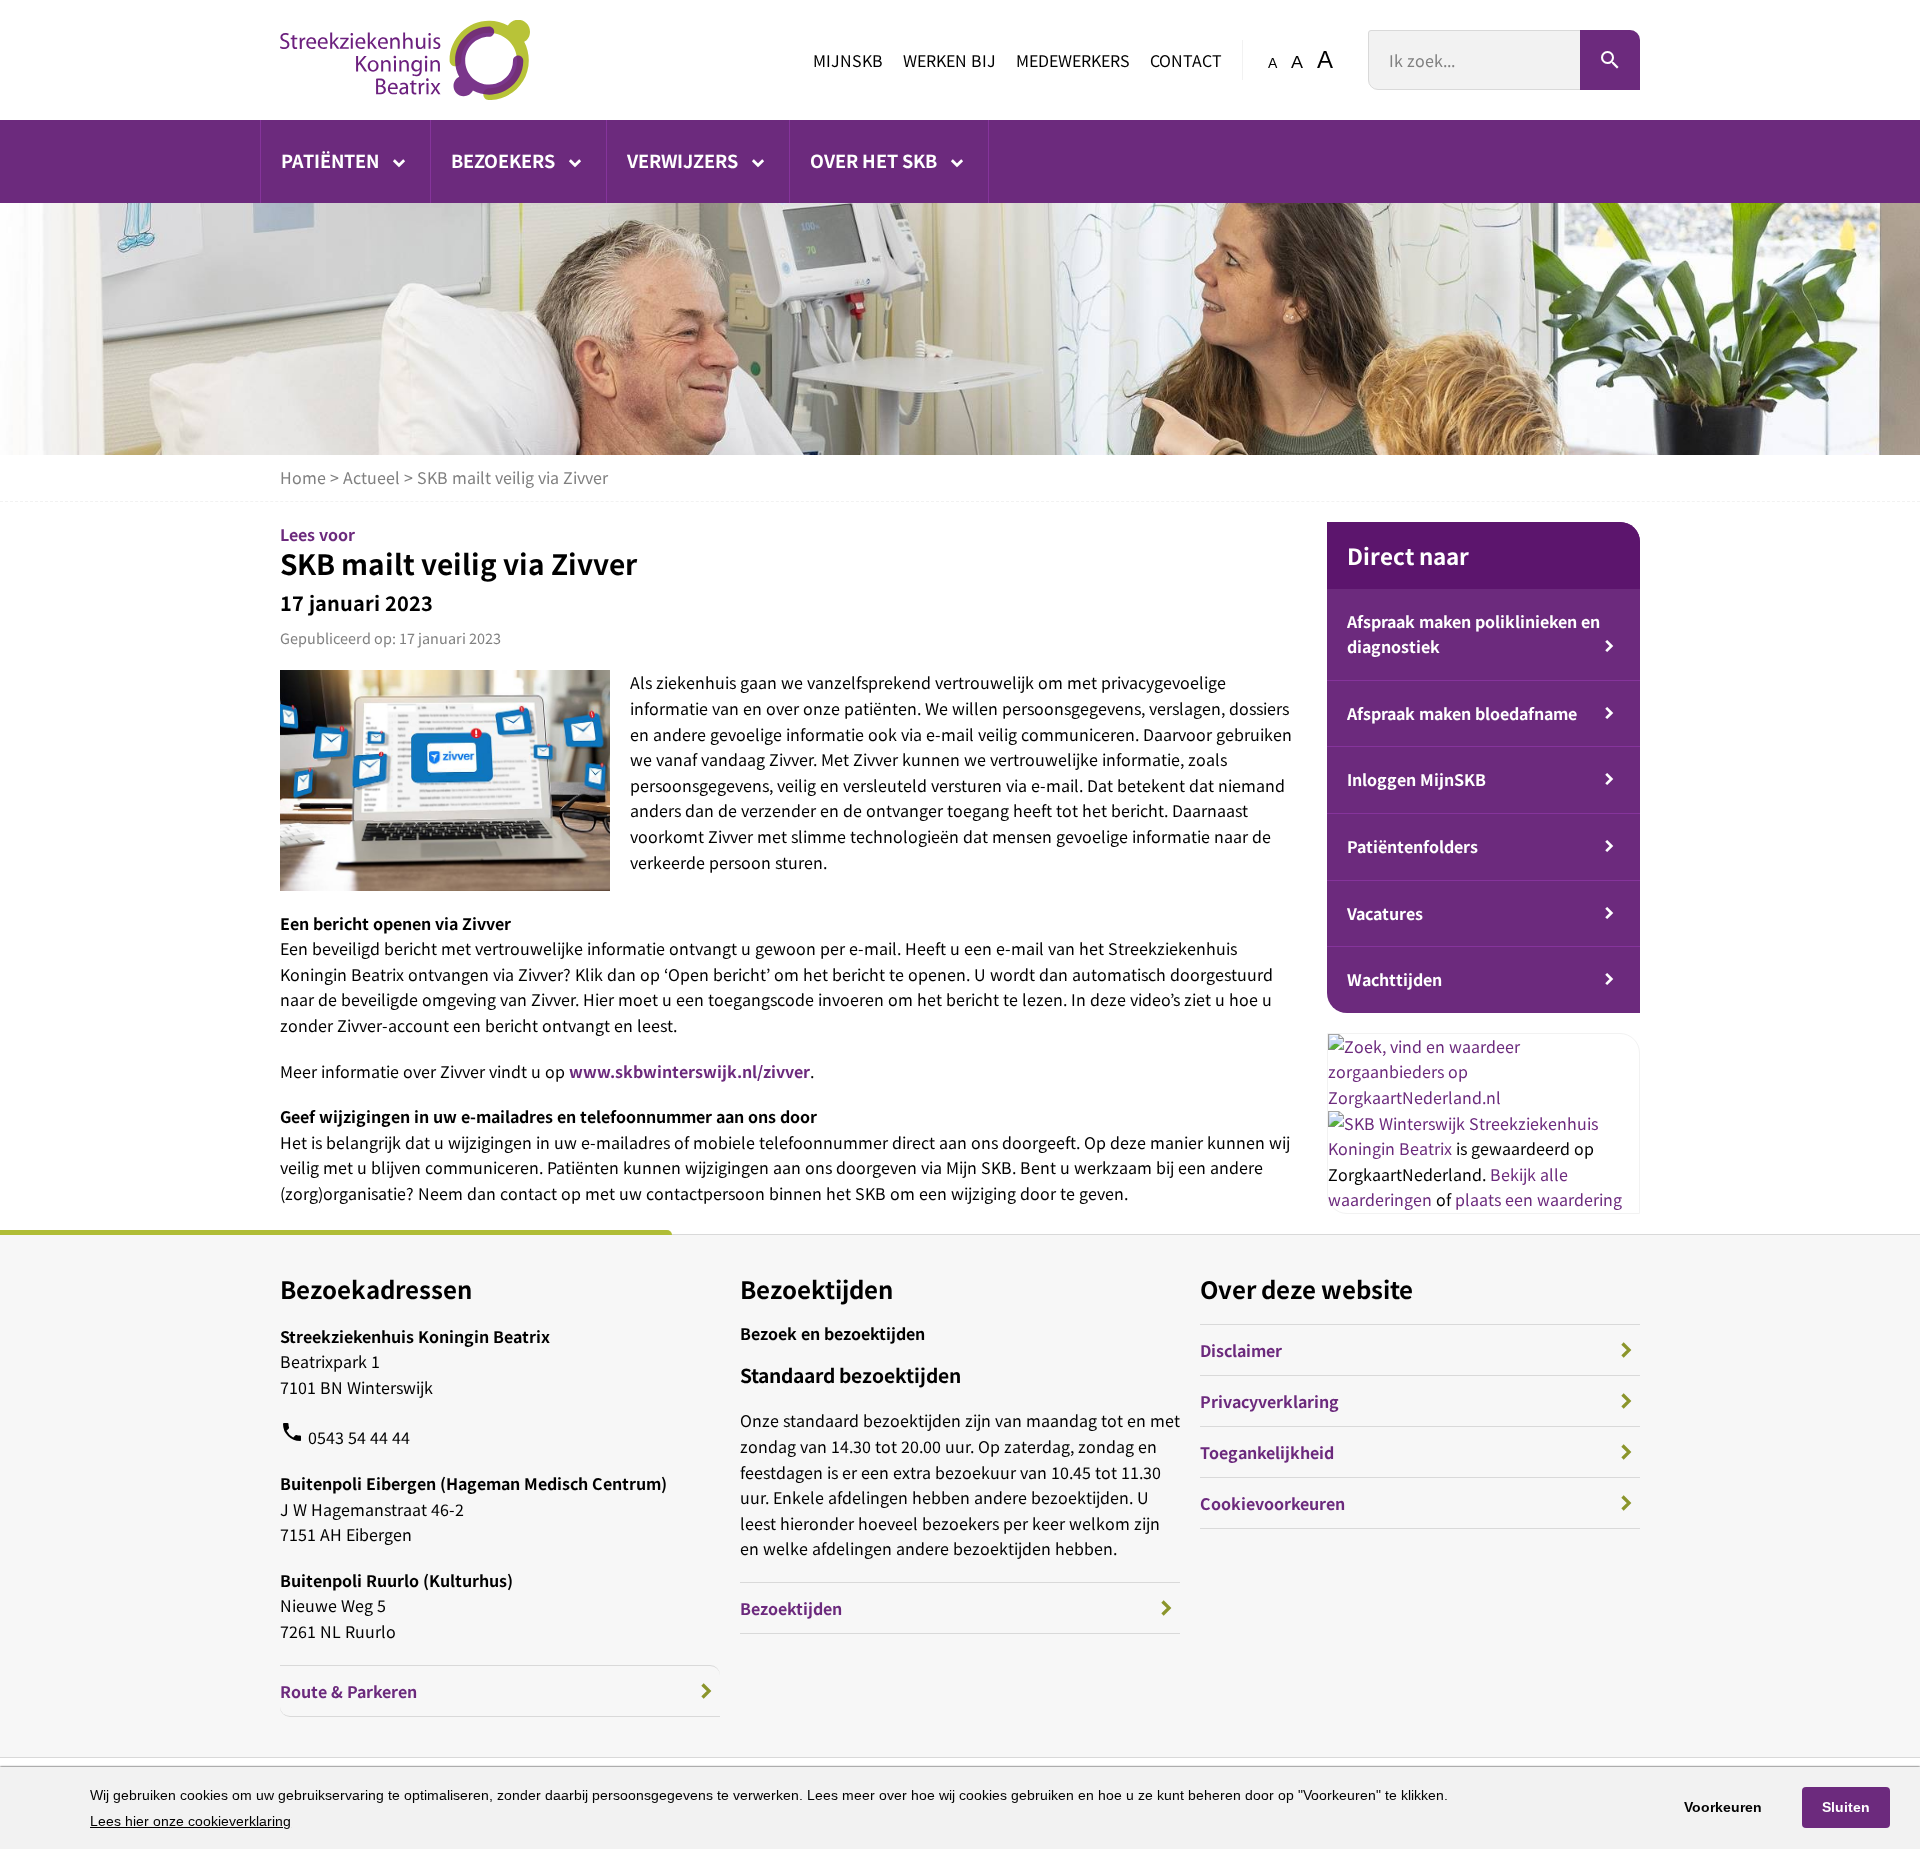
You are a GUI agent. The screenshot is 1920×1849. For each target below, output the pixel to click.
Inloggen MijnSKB (1416, 779)
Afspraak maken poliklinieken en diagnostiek (1473, 634)
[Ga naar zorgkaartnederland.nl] (1483, 1097)
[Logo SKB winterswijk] (405, 60)
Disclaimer (1241, 1350)
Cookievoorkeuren (1272, 1503)
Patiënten (332, 160)
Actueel (371, 477)
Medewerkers (1073, 60)
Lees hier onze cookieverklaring (190, 1821)
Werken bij (949, 60)
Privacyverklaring (1269, 1401)
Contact (1186, 60)
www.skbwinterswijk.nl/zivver (689, 1071)
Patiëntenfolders (1412, 846)
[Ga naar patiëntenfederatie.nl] (1398, 1123)
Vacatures (1385, 913)
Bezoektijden (791, 1608)
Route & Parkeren (348, 1691)
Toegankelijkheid (1267, 1452)
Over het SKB (875, 160)
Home (303, 477)
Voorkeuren (1723, 1807)
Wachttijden (1394, 979)
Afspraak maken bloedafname (1462, 713)
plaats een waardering (1538, 1199)
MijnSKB (848, 60)
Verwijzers (684, 160)
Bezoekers (505, 160)
